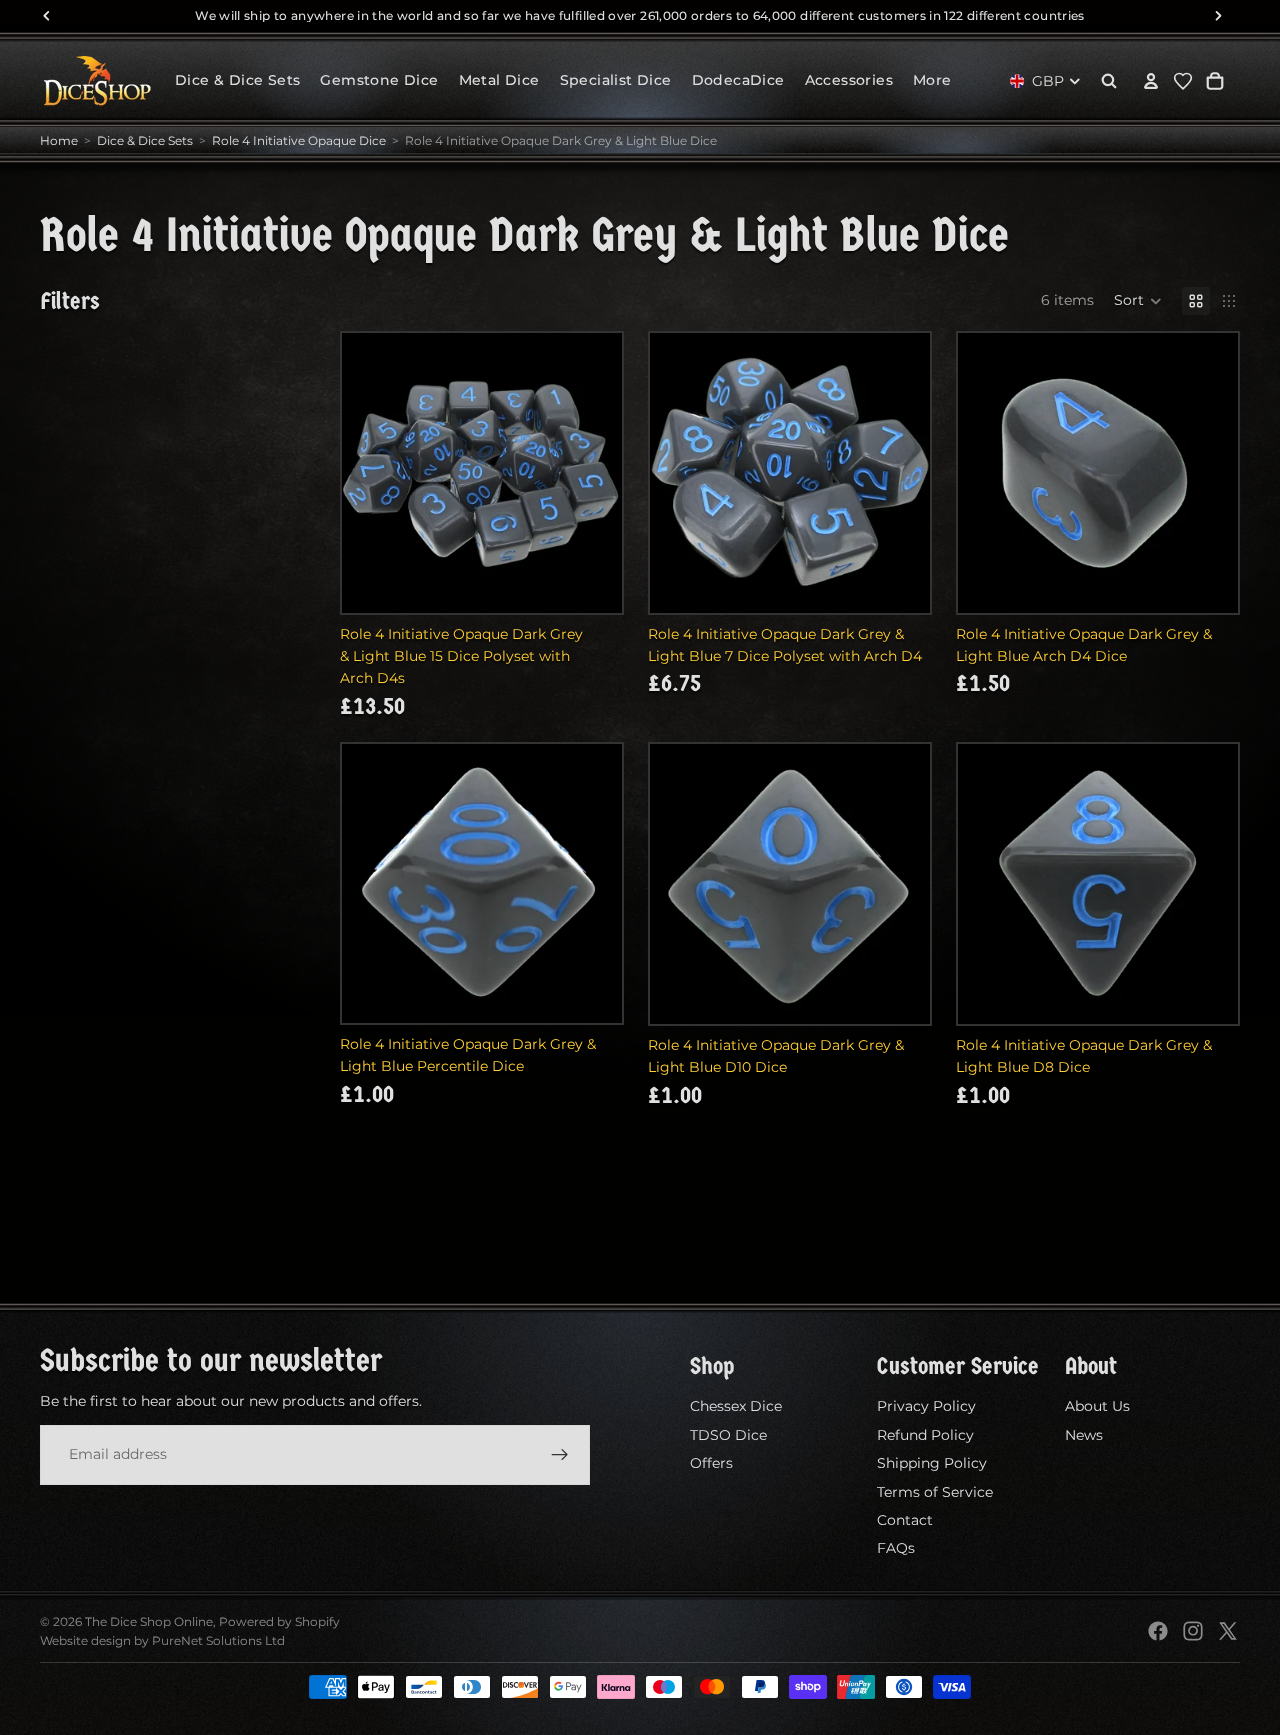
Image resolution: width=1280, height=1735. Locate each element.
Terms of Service (935, 1491)
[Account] (1151, 81)
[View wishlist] (1183, 81)
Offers (711, 1463)
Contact (905, 1520)
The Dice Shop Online (149, 1621)
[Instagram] (1193, 1631)
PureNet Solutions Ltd (218, 1640)
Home (59, 140)
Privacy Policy (926, 1406)
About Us (1097, 1406)
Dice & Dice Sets (145, 140)
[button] (1138, 301)
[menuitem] (932, 81)
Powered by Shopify (279, 1621)
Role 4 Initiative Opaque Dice (299, 140)
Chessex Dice (736, 1406)
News (1084, 1435)
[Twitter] (1228, 1631)
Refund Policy (925, 1435)
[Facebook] (1158, 1631)
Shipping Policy (932, 1463)
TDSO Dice (728, 1435)
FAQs (896, 1548)
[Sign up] (560, 1454)
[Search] (1109, 81)
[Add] (591, 582)
